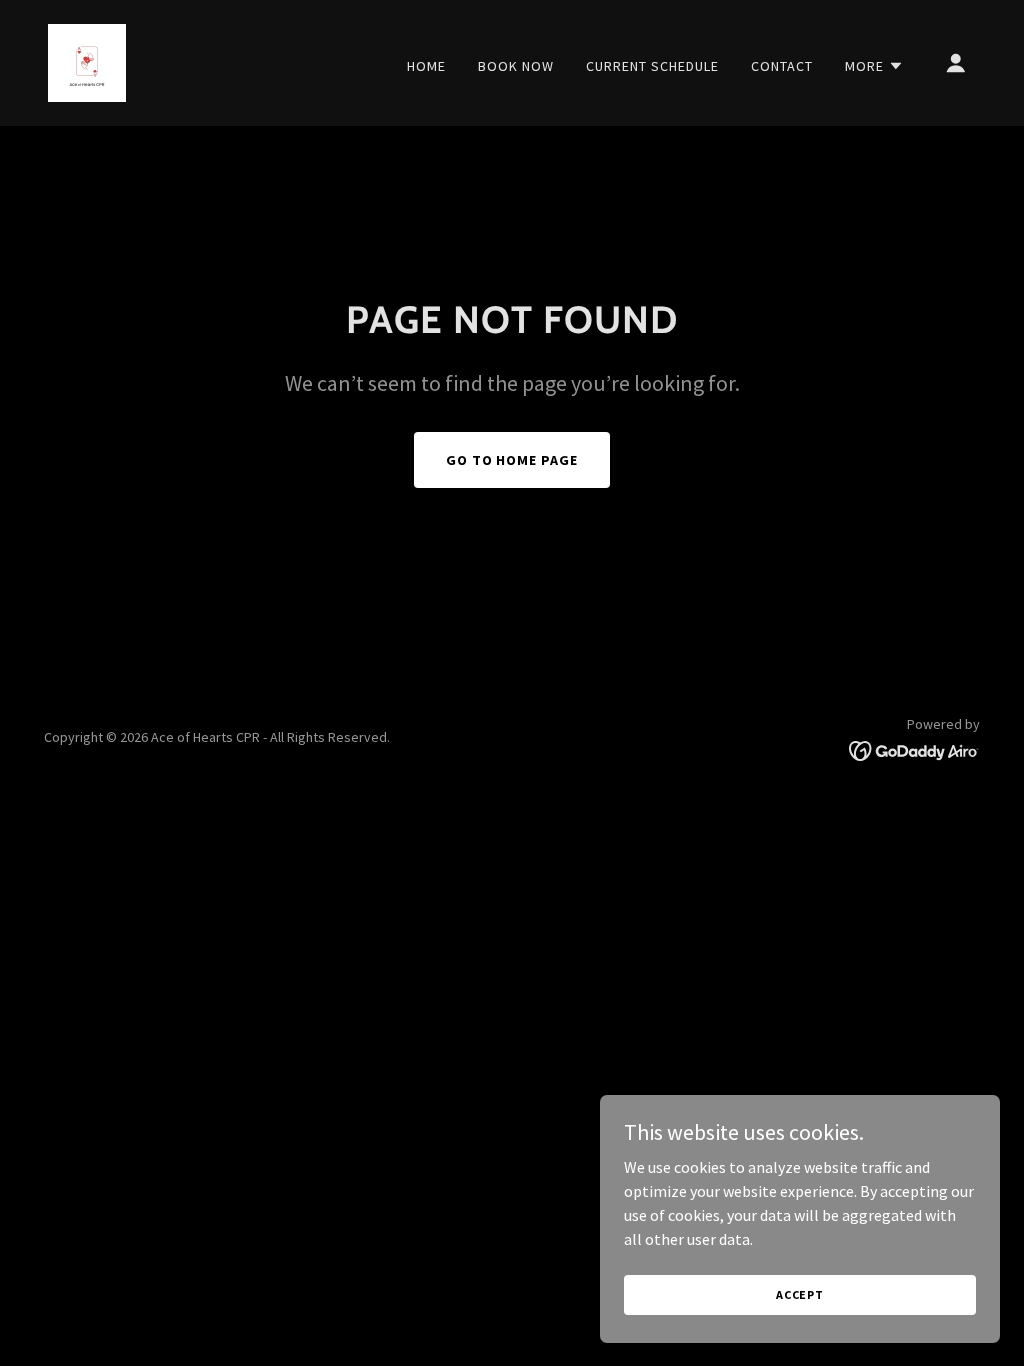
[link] (87, 61)
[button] (874, 66)
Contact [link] (782, 66)
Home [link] (426, 66)
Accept (800, 1294)
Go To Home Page (512, 460)
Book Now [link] (516, 66)
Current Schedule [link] (652, 66)
